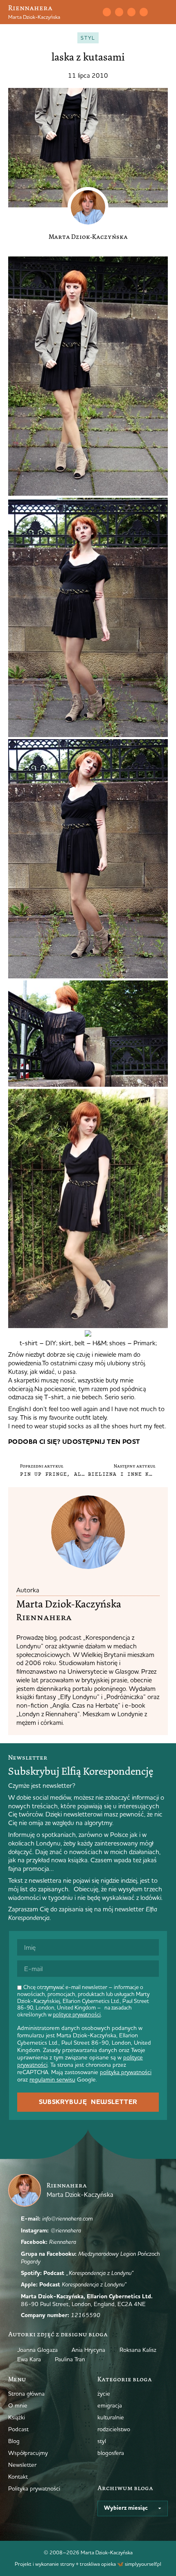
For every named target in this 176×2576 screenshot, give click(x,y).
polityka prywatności (126, 2072)
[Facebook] (131, 12)
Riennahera (30, 8)
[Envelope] (107, 12)
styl (88, 38)
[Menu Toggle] (165, 12)
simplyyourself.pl (143, 2564)
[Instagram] (119, 12)
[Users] (144, 12)
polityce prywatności (77, 2014)
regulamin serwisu (52, 2079)
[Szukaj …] (89, 12)
